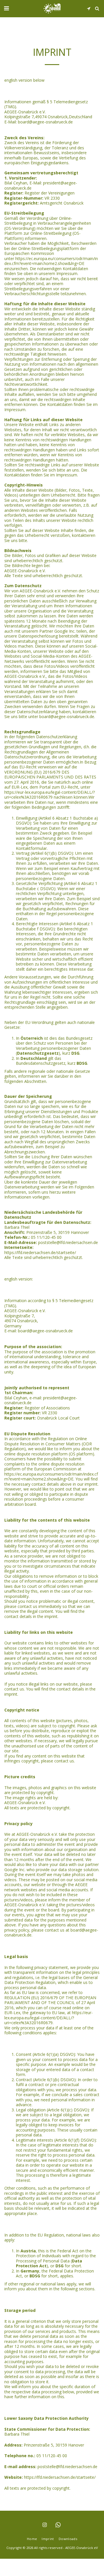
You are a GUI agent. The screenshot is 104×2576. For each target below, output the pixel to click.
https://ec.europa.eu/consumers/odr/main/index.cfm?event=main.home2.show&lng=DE (51, 261)
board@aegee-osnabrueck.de (45, 122)
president (52, 183)
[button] (6, 8)
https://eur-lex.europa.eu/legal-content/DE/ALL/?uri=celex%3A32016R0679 (50, 795)
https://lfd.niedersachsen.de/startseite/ (40, 1252)
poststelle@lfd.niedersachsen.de (68, 1242)
